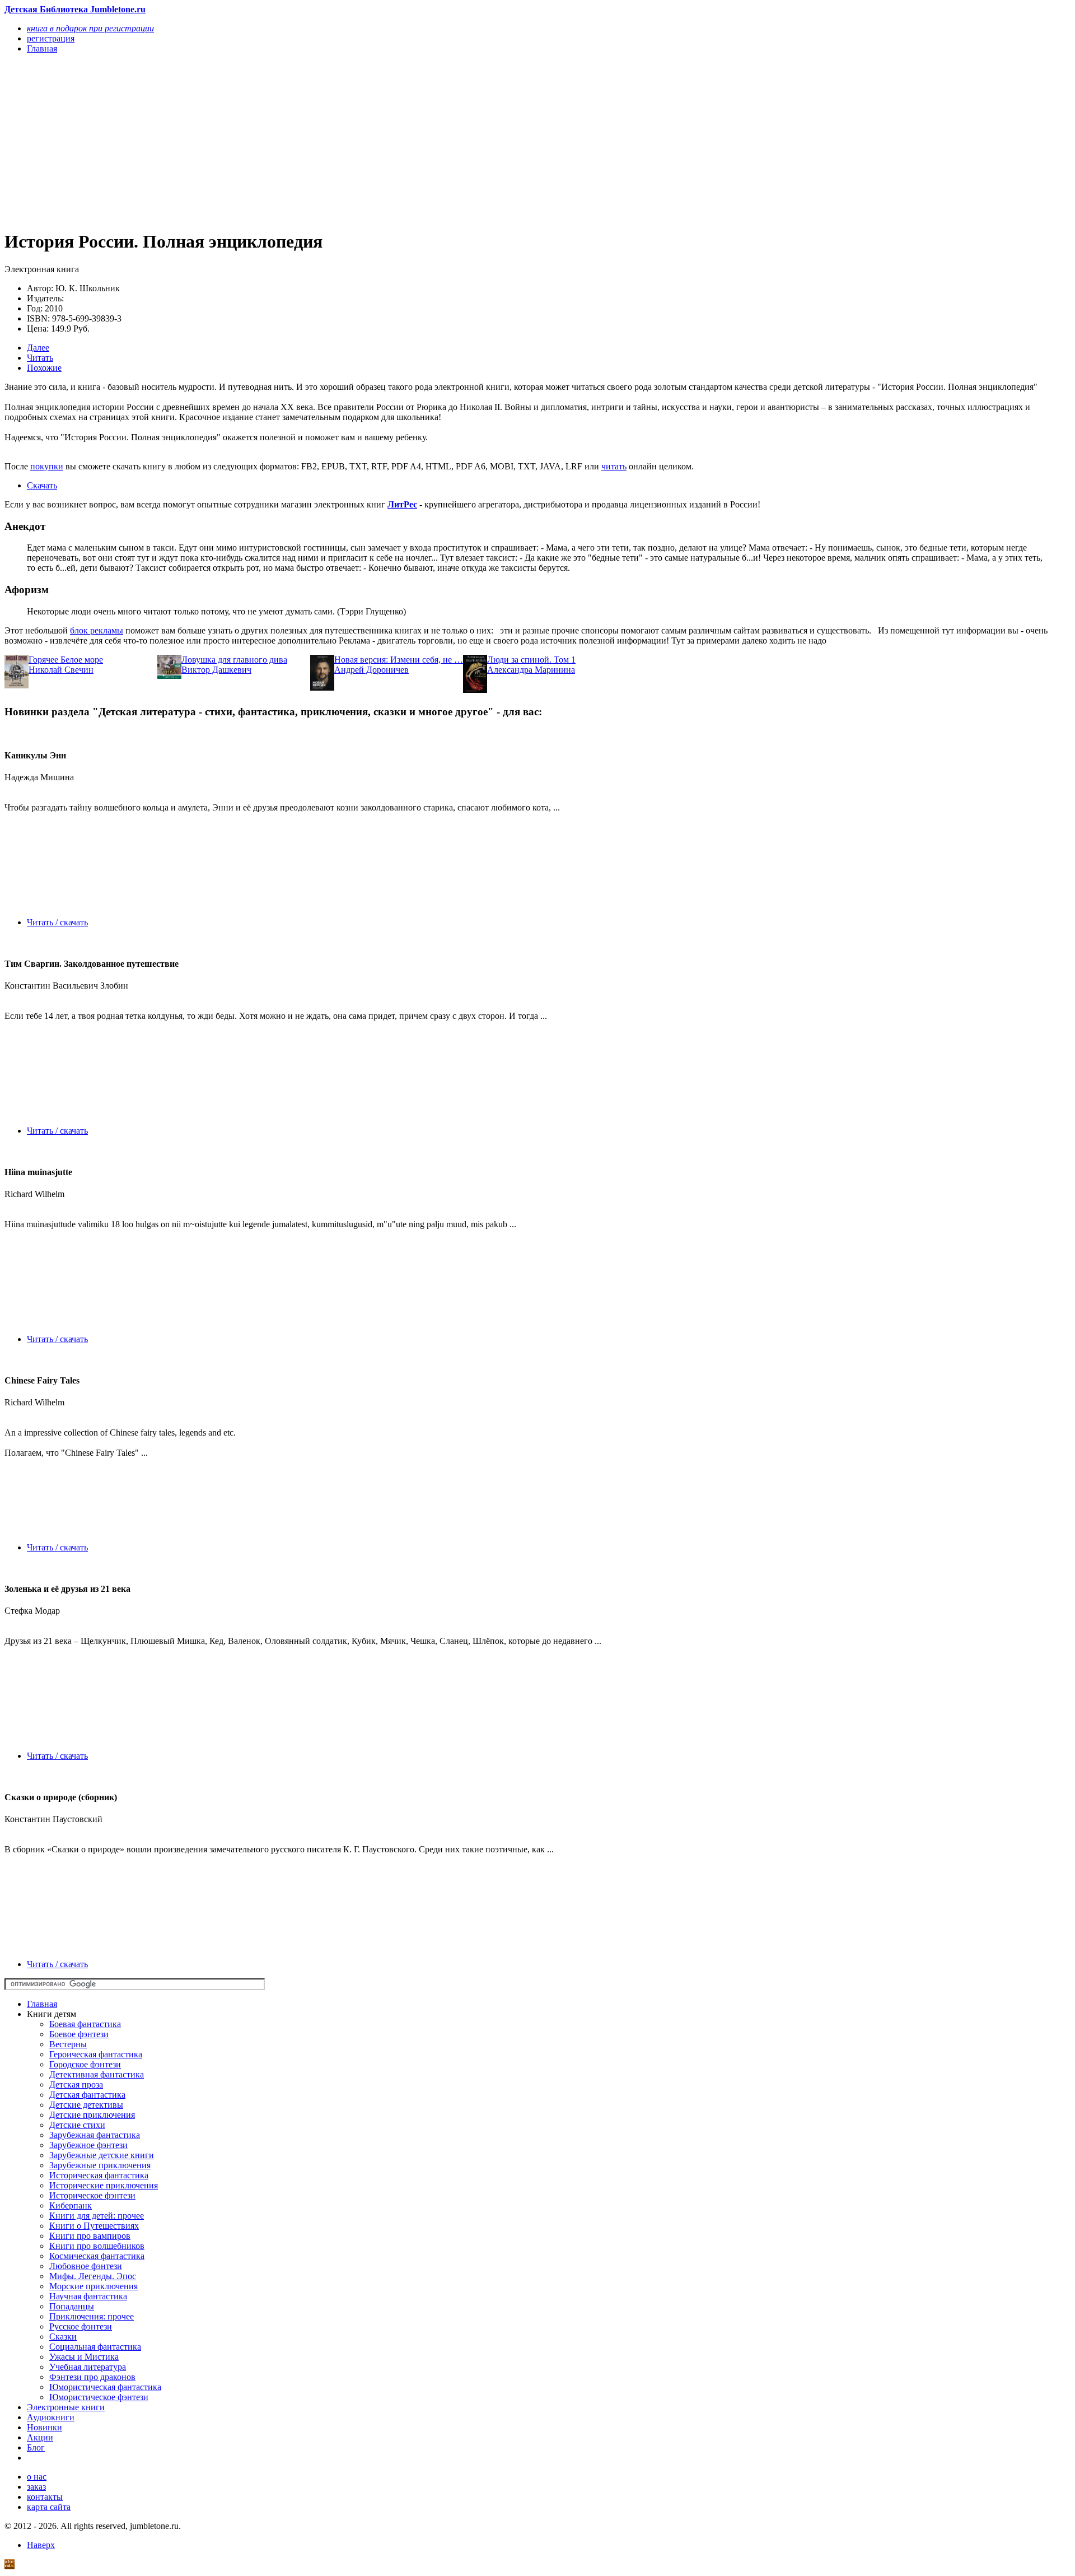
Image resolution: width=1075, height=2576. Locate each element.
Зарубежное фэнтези (88, 2145)
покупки (47, 466)
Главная (42, 2004)
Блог (36, 2447)
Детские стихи (77, 2125)
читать (614, 466)
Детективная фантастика (97, 2074)
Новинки (45, 2427)
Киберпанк (71, 2205)
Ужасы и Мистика (84, 2357)
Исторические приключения (104, 2185)
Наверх (41, 2545)
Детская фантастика (87, 2095)
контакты (45, 2497)
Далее (38, 348)
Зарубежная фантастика (95, 2135)
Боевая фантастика (85, 2024)
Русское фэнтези (81, 2326)
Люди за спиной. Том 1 (531, 660)
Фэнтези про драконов (92, 2377)
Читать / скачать (57, 922)
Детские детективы (86, 2105)
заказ (36, 2487)
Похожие (44, 368)
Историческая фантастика (99, 2175)
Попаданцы (72, 2306)
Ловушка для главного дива (234, 660)
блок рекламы (97, 630)
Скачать (42, 485)
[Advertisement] (340, 141)
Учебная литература (88, 2367)
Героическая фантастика (96, 2054)
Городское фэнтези (85, 2064)
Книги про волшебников (97, 2246)
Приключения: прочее (92, 2316)
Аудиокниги (51, 2417)
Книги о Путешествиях (94, 2226)
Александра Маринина (531, 670)
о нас (37, 2477)
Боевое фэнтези (79, 2034)
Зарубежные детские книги (102, 2155)
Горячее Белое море (66, 660)
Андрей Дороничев (371, 670)
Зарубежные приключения (100, 2165)
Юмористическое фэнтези (99, 2397)
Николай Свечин (61, 670)
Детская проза (76, 2084)
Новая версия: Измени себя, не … (399, 660)
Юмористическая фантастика (105, 2387)
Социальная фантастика (95, 2347)
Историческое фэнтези (92, 2195)
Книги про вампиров (90, 2236)
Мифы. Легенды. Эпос (93, 2276)
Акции (40, 2437)
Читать (40, 358)
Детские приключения (92, 2115)
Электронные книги (66, 2407)
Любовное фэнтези (86, 2266)
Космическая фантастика (97, 2256)
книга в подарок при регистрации (90, 28)
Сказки (63, 2337)
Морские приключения (94, 2286)
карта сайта (49, 2507)
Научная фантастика (88, 2296)
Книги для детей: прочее (97, 2216)
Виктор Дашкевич (216, 670)
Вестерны (68, 2044)
